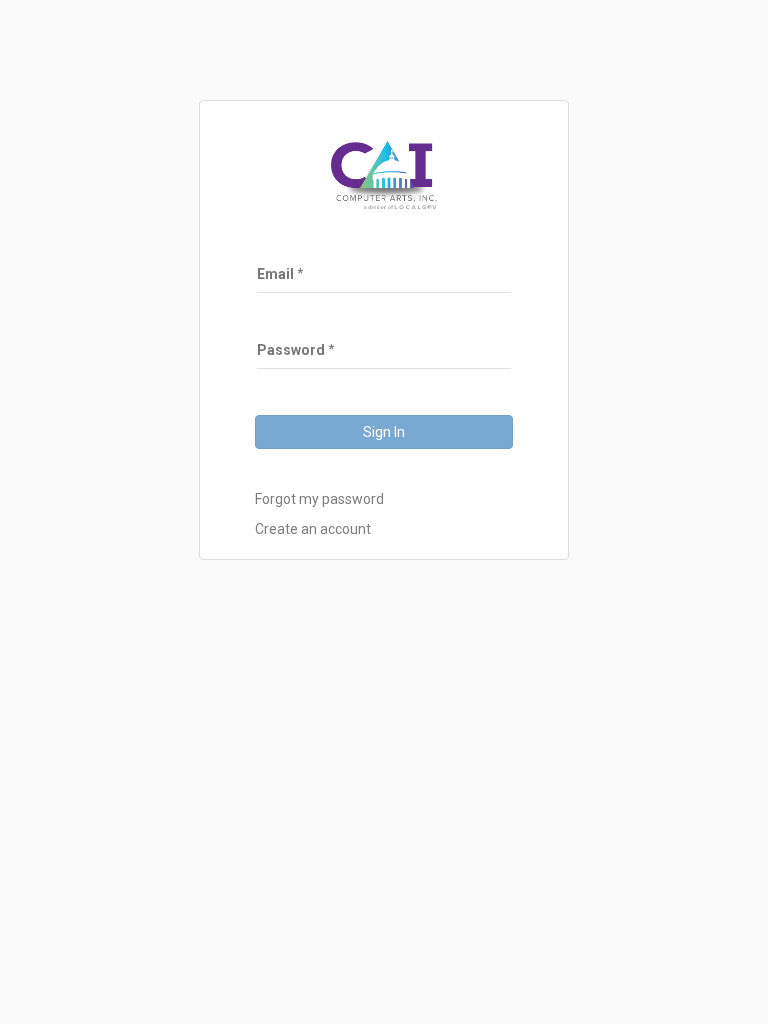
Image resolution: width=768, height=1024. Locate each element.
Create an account (313, 529)
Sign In (384, 432)
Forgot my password (319, 499)
